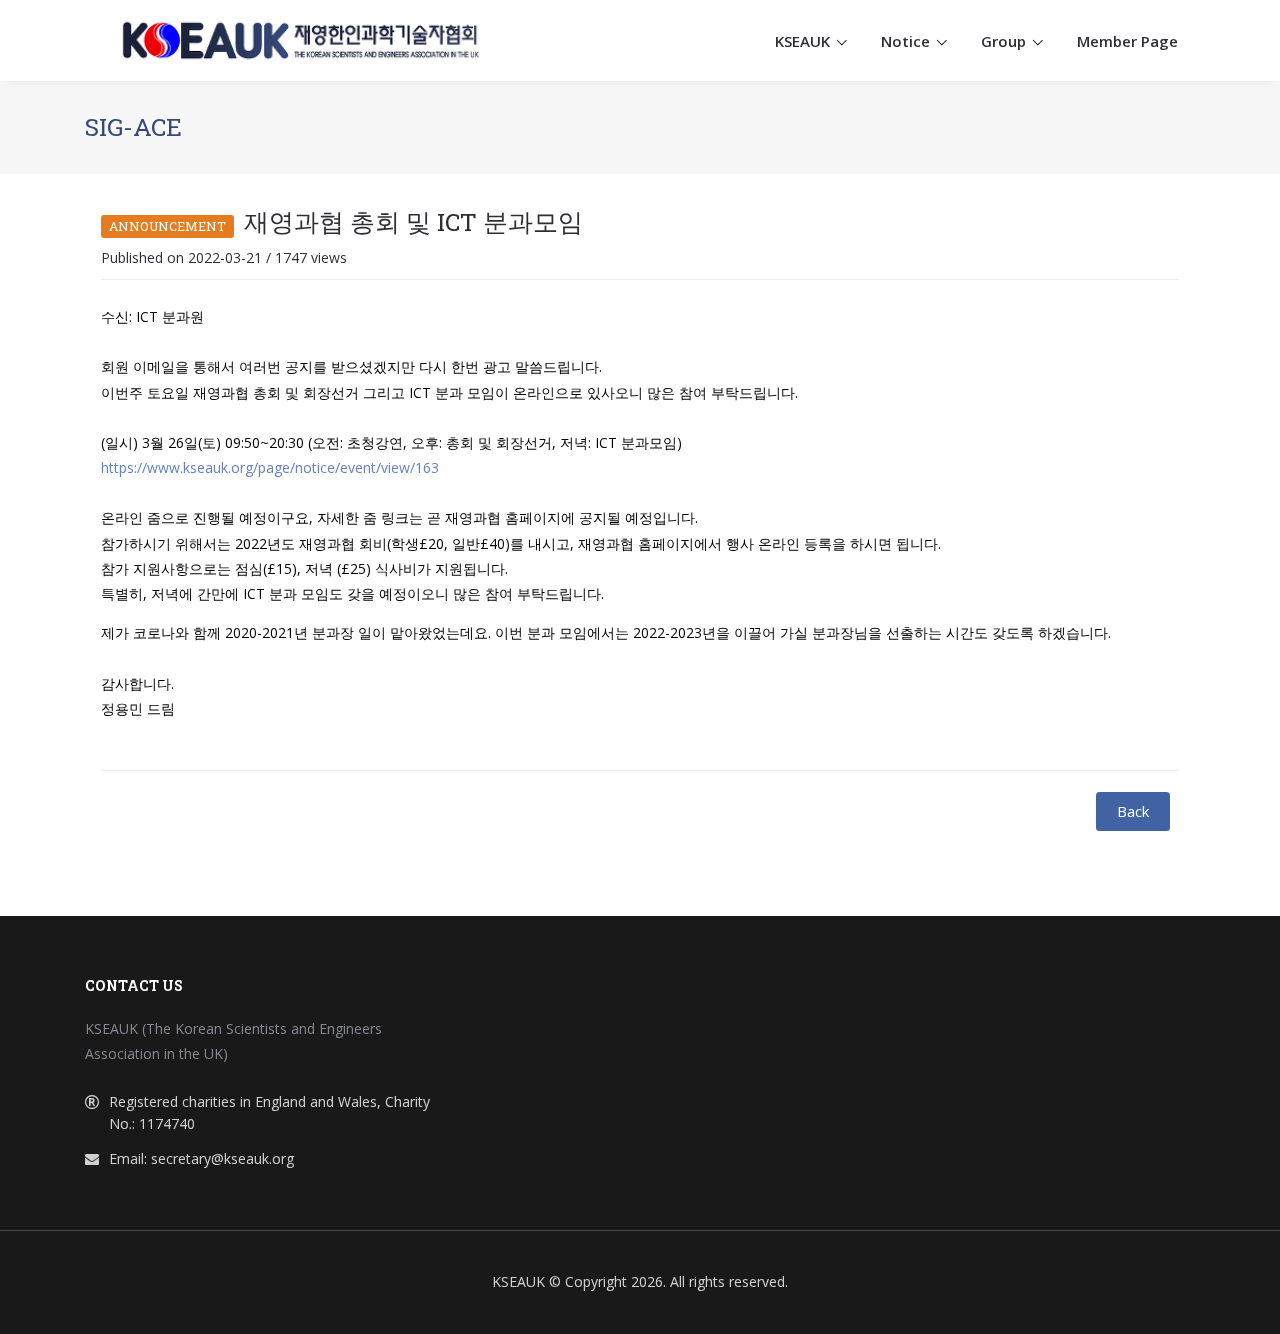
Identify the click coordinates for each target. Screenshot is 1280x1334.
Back (1133, 811)
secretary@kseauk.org (222, 1158)
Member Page (1127, 41)
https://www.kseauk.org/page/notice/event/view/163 (270, 467)
